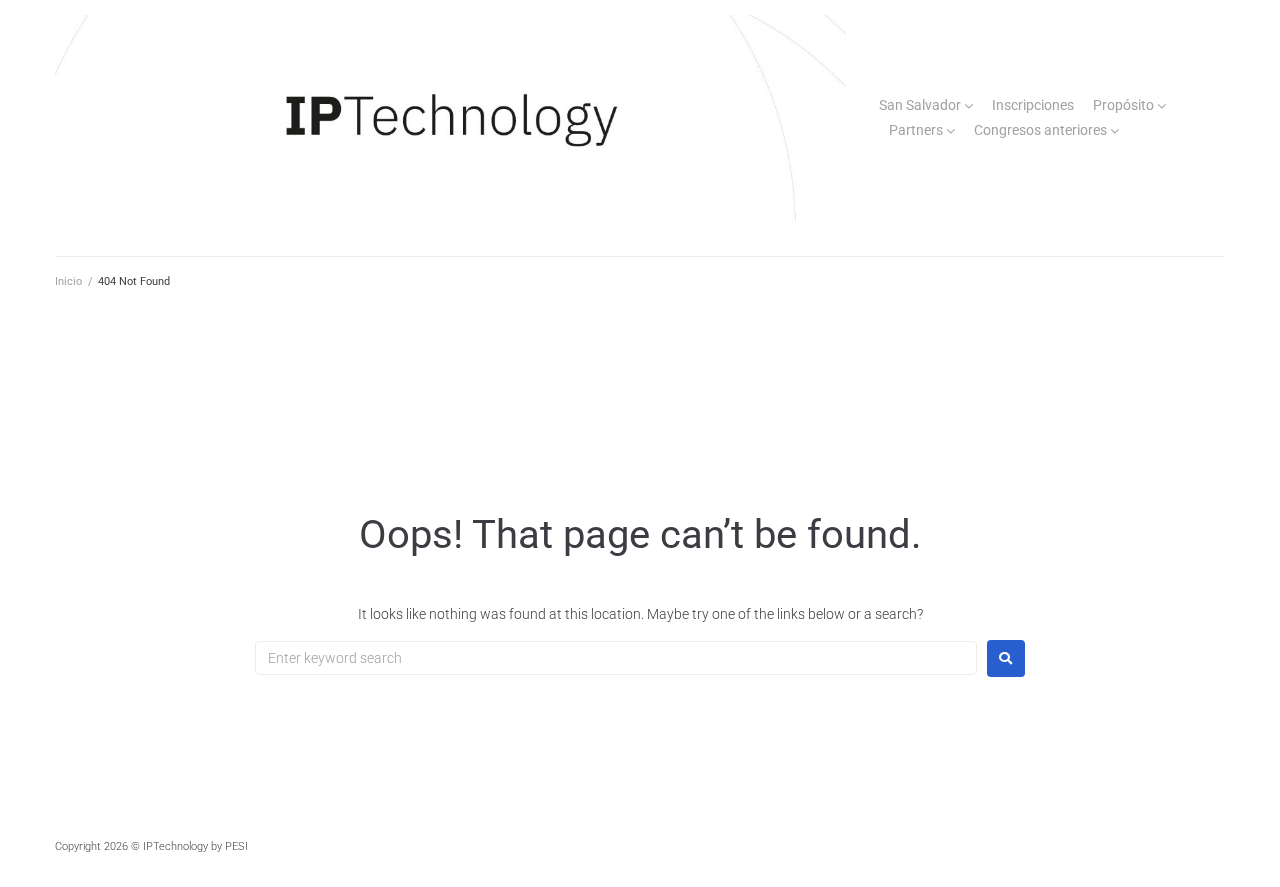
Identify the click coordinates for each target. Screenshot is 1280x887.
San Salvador (920, 105)
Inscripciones (1033, 105)
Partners (916, 130)
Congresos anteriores (1040, 130)
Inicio (68, 281)
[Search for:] (616, 658)
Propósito (1123, 105)
